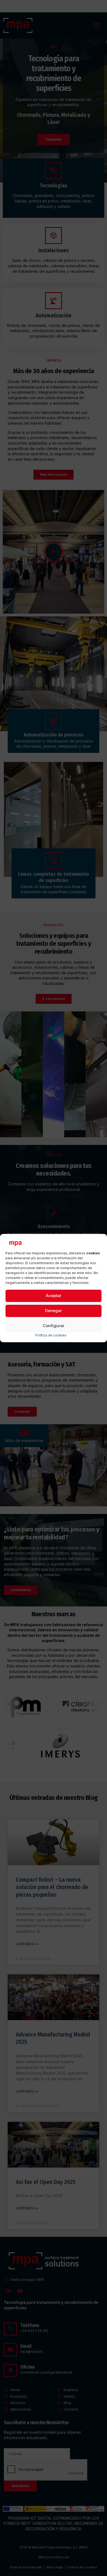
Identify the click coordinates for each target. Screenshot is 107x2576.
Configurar (54, 1326)
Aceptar (54, 1296)
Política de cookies (51, 1335)
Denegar (54, 1311)
